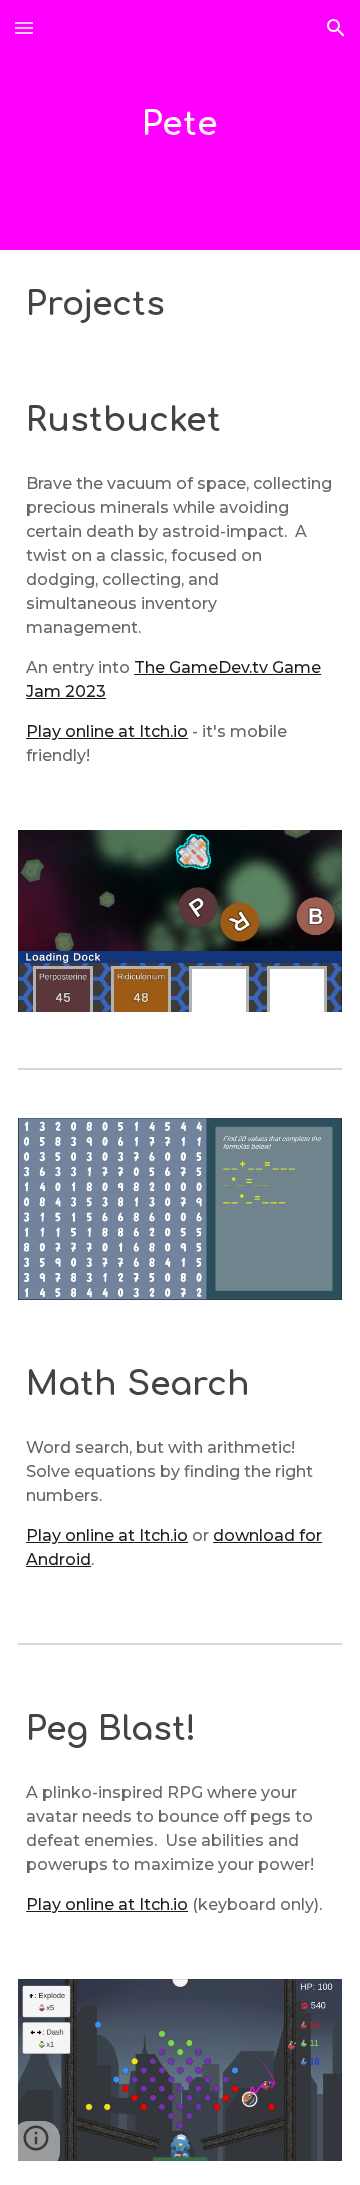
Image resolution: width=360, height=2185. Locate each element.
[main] (180, 125)
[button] (24, 27)
